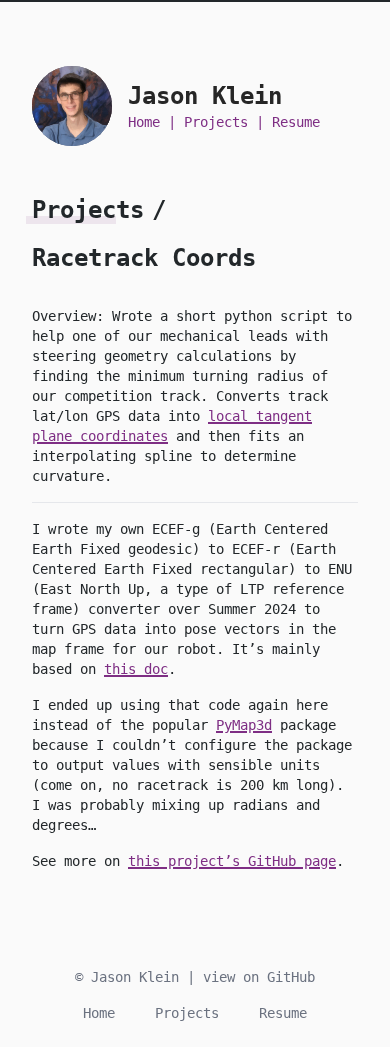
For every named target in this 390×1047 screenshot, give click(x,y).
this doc (136, 669)
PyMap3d (244, 725)
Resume (296, 122)
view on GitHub (259, 977)
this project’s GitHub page (232, 861)
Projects (216, 122)
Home (144, 122)
